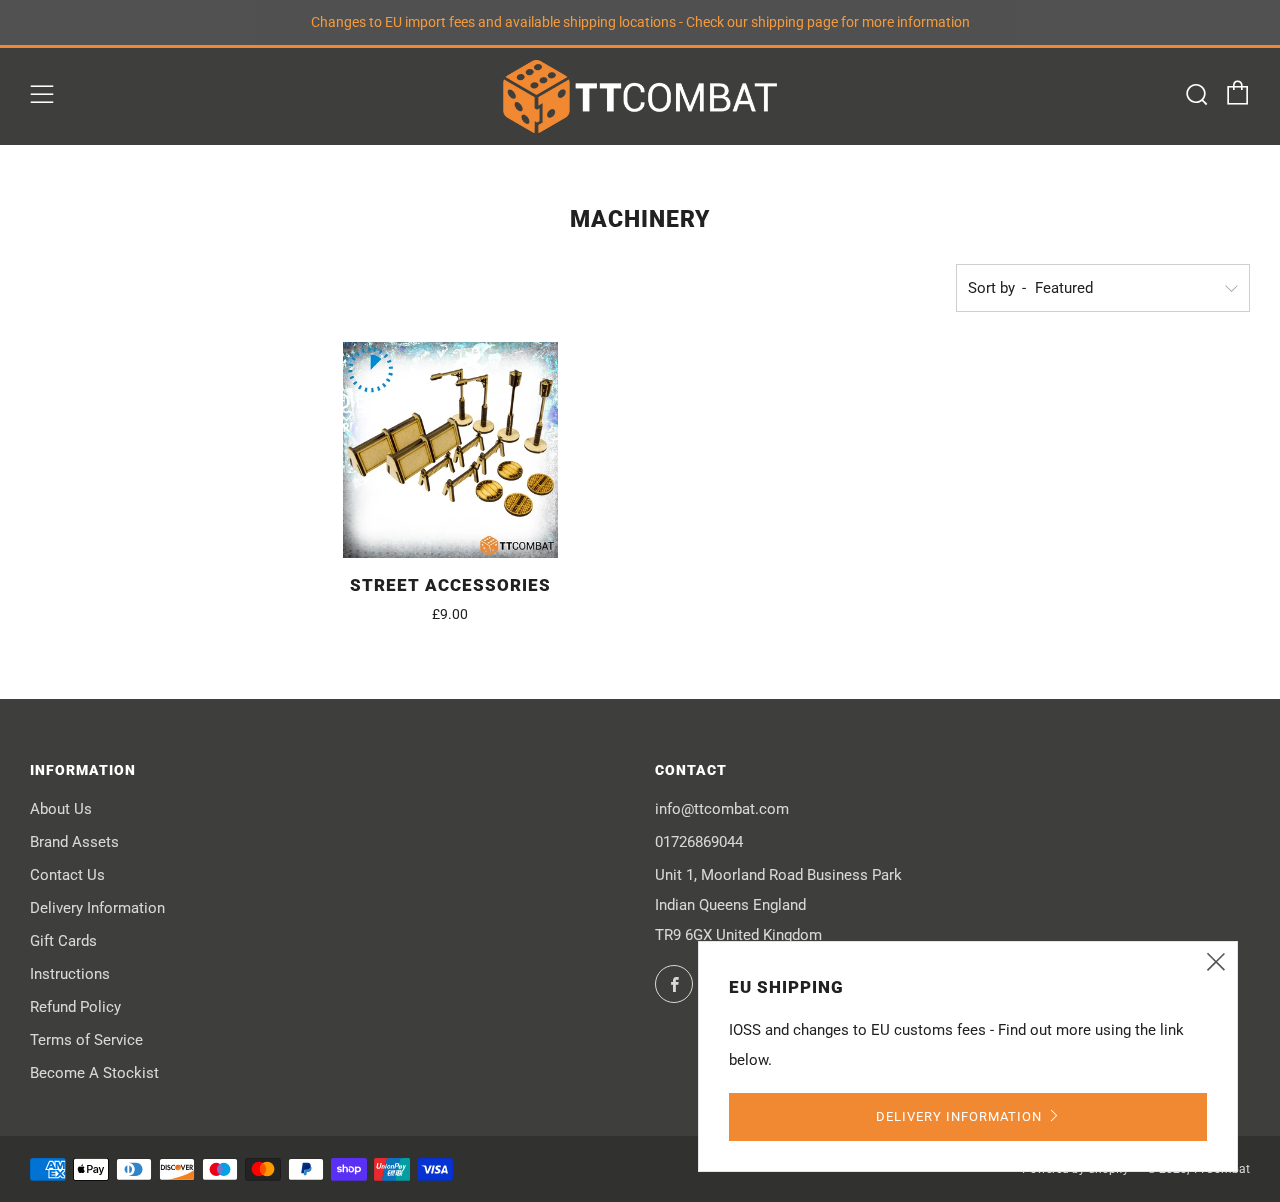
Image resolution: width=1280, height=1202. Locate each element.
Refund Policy (75, 1007)
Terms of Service (86, 1040)
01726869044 (699, 842)
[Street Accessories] (451, 450)
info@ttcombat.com (722, 809)
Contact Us (67, 875)
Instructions (70, 974)
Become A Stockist (94, 1073)
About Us (61, 809)
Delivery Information (97, 908)
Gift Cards (63, 941)
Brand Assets (74, 842)
